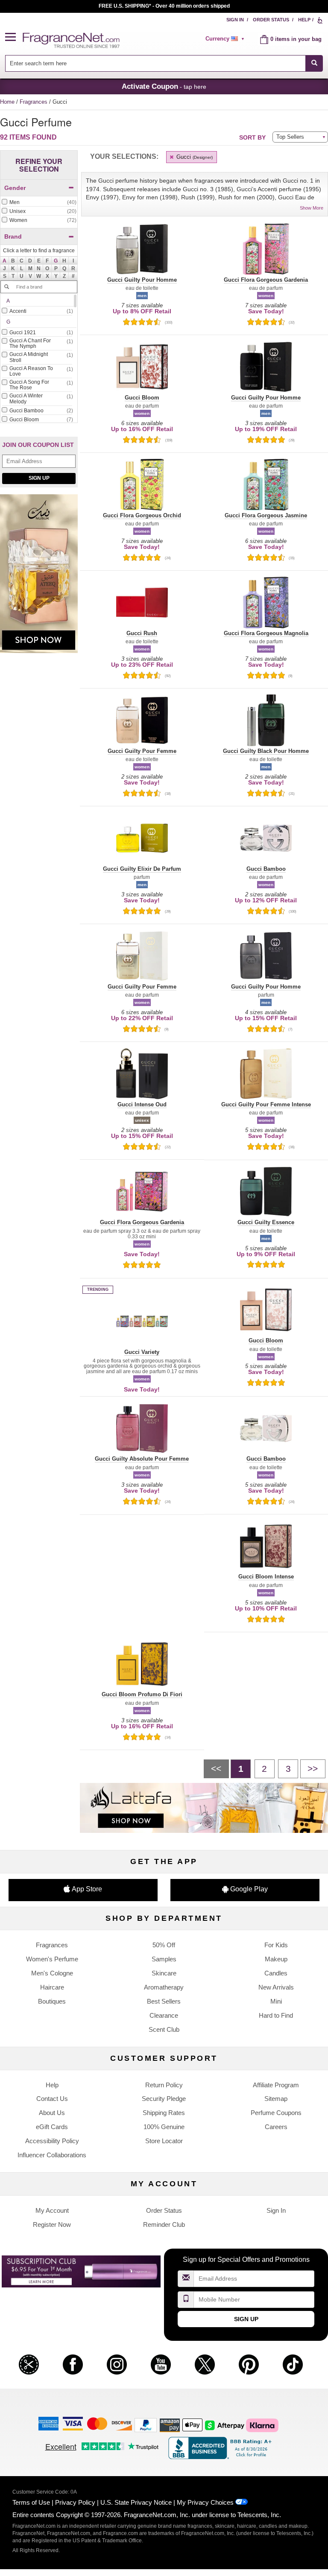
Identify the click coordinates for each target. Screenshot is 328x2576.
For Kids (276, 1945)
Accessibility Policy (52, 2141)
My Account (52, 2210)
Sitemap (276, 2099)
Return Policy (164, 2085)
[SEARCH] (314, 63)
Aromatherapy (164, 1987)
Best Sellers (164, 2001)
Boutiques (52, 2001)
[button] (14, 37)
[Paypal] (146, 2425)
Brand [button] (13, 236)
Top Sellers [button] (290, 137)
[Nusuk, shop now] (39, 578)
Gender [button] (15, 188)
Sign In (235, 20)
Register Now (52, 2224)
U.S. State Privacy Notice (136, 2502)
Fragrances (34, 102)
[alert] (226, 39)
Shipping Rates (164, 2113)
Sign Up (39, 478)
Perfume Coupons (276, 2113)
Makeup (276, 1959)
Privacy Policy (75, 2502)
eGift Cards (52, 2127)
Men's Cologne (52, 1973)
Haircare (52, 1987)
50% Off (164, 1945)
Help (304, 20)
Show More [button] (312, 208)
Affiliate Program (276, 2085)
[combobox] (164, 63)
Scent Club (164, 2029)
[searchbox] (155, 63)
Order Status (271, 20)
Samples (164, 1959)
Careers (276, 2127)
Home (7, 102)
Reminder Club (164, 2224)
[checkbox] (39, 203)
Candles (276, 1973)
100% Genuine (164, 2127)
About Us (52, 2113)
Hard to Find (276, 2015)
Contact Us (52, 2099)
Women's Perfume (52, 1959)
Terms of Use (31, 2502)
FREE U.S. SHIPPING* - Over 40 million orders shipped (164, 6)
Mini (276, 2001)
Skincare (164, 1973)
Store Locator (164, 2141)
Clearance (164, 2015)
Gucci (194, 157)
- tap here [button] (164, 86)
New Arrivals (276, 1987)
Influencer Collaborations (52, 2155)
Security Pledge (164, 2099)
